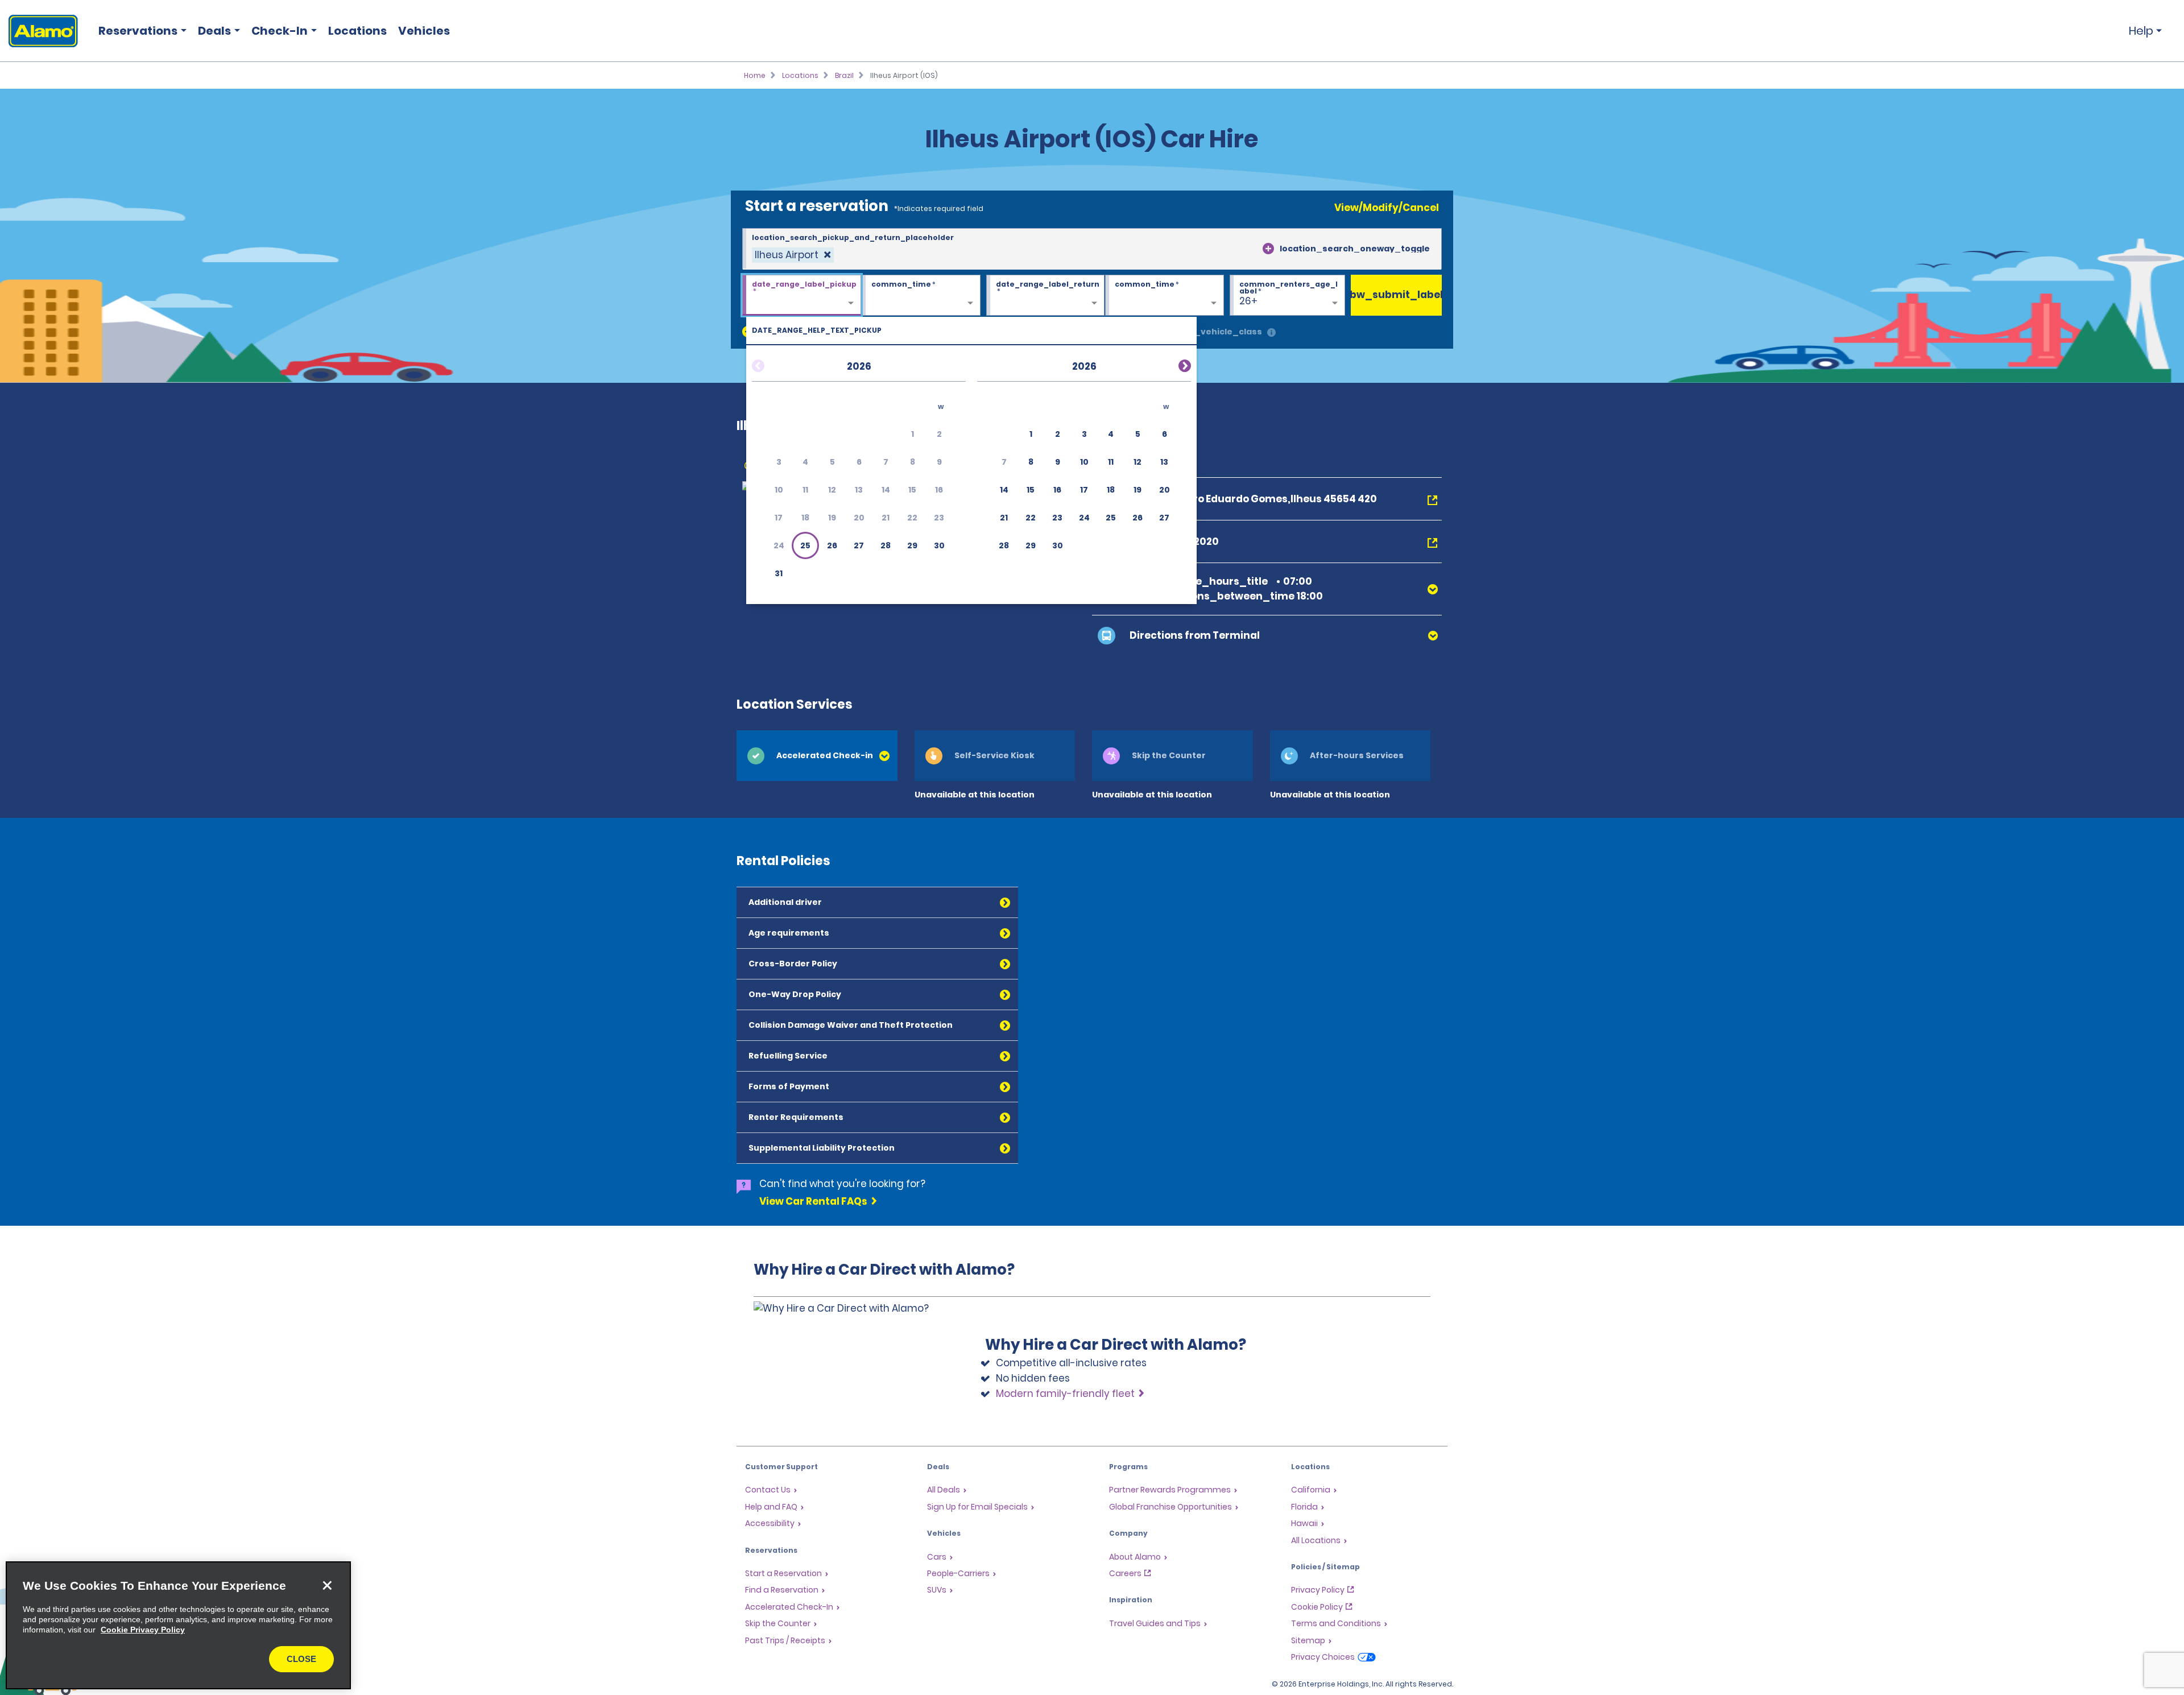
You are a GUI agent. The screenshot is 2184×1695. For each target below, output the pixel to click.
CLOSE (301, 1659)
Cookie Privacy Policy (143, 1630)
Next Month (1171, 364)
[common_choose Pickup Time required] (921, 296)
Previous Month (772, 364)
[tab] (817, 756)
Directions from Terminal (1195, 635)
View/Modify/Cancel (1387, 208)
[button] (805, 545)
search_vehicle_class (1213, 332)
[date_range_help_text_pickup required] (802, 296)
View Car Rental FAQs (813, 1201)
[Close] (327, 1585)
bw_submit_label (1396, 295)
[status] (793, 255)
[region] (178, 1625)
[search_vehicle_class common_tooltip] (1271, 333)
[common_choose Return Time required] (1165, 296)
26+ (1248, 301)
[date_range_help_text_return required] (1046, 296)
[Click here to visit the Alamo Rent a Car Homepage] (39, 31)
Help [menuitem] (2141, 31)
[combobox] (1092, 249)
